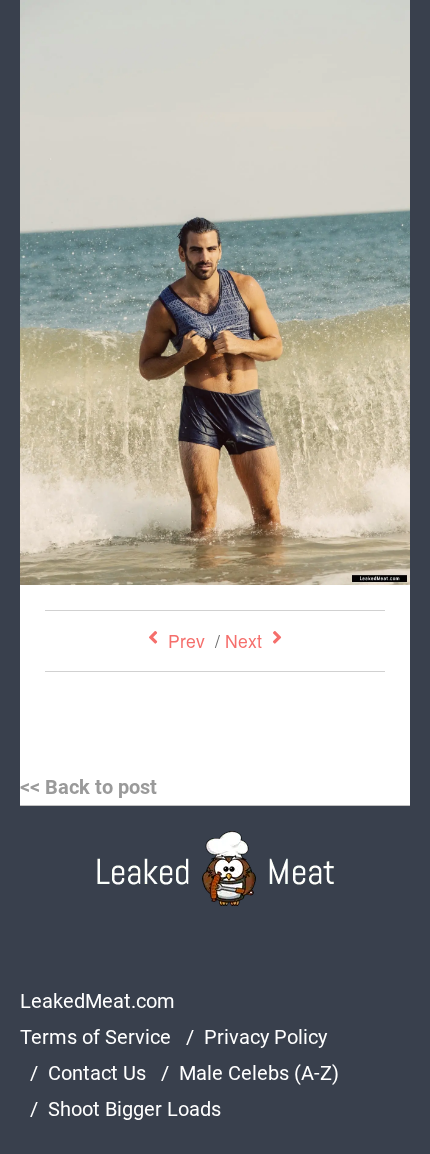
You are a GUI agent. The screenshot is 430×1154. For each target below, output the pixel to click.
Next (243, 640)
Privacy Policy (265, 1037)
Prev (186, 640)
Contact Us (97, 1073)
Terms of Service (95, 1037)
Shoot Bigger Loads (134, 1109)
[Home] (215, 868)
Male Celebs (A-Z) (259, 1073)
